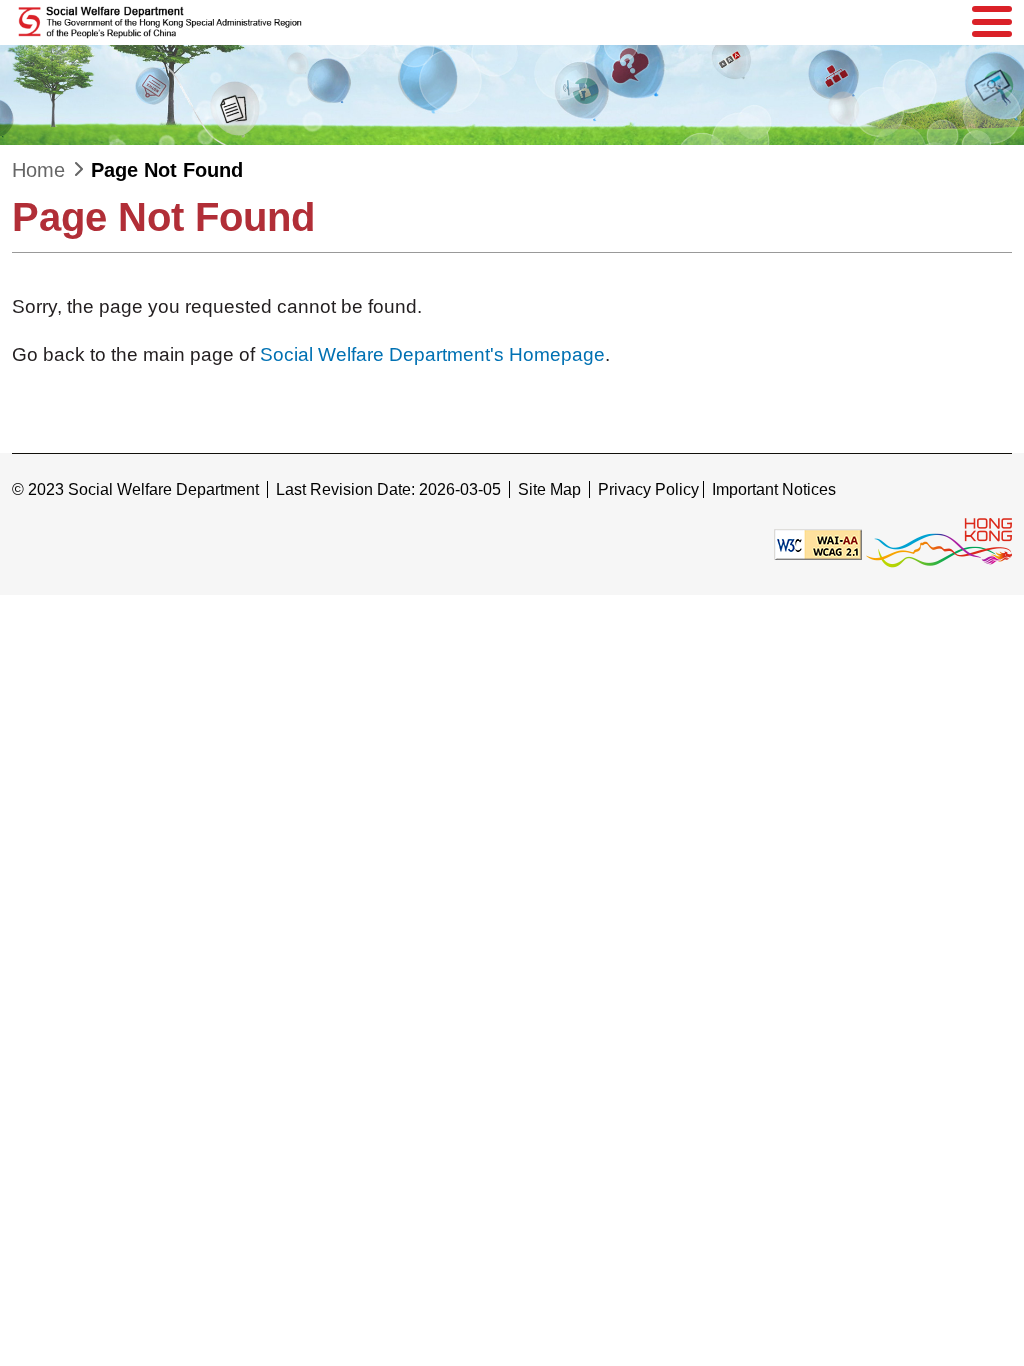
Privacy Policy (648, 489)
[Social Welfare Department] (162, 22)
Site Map (549, 489)
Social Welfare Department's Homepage (432, 354)
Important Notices (774, 489)
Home (38, 170)
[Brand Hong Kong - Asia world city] (939, 543)
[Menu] (992, 22)
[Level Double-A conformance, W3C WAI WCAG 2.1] (818, 543)
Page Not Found (167, 170)
